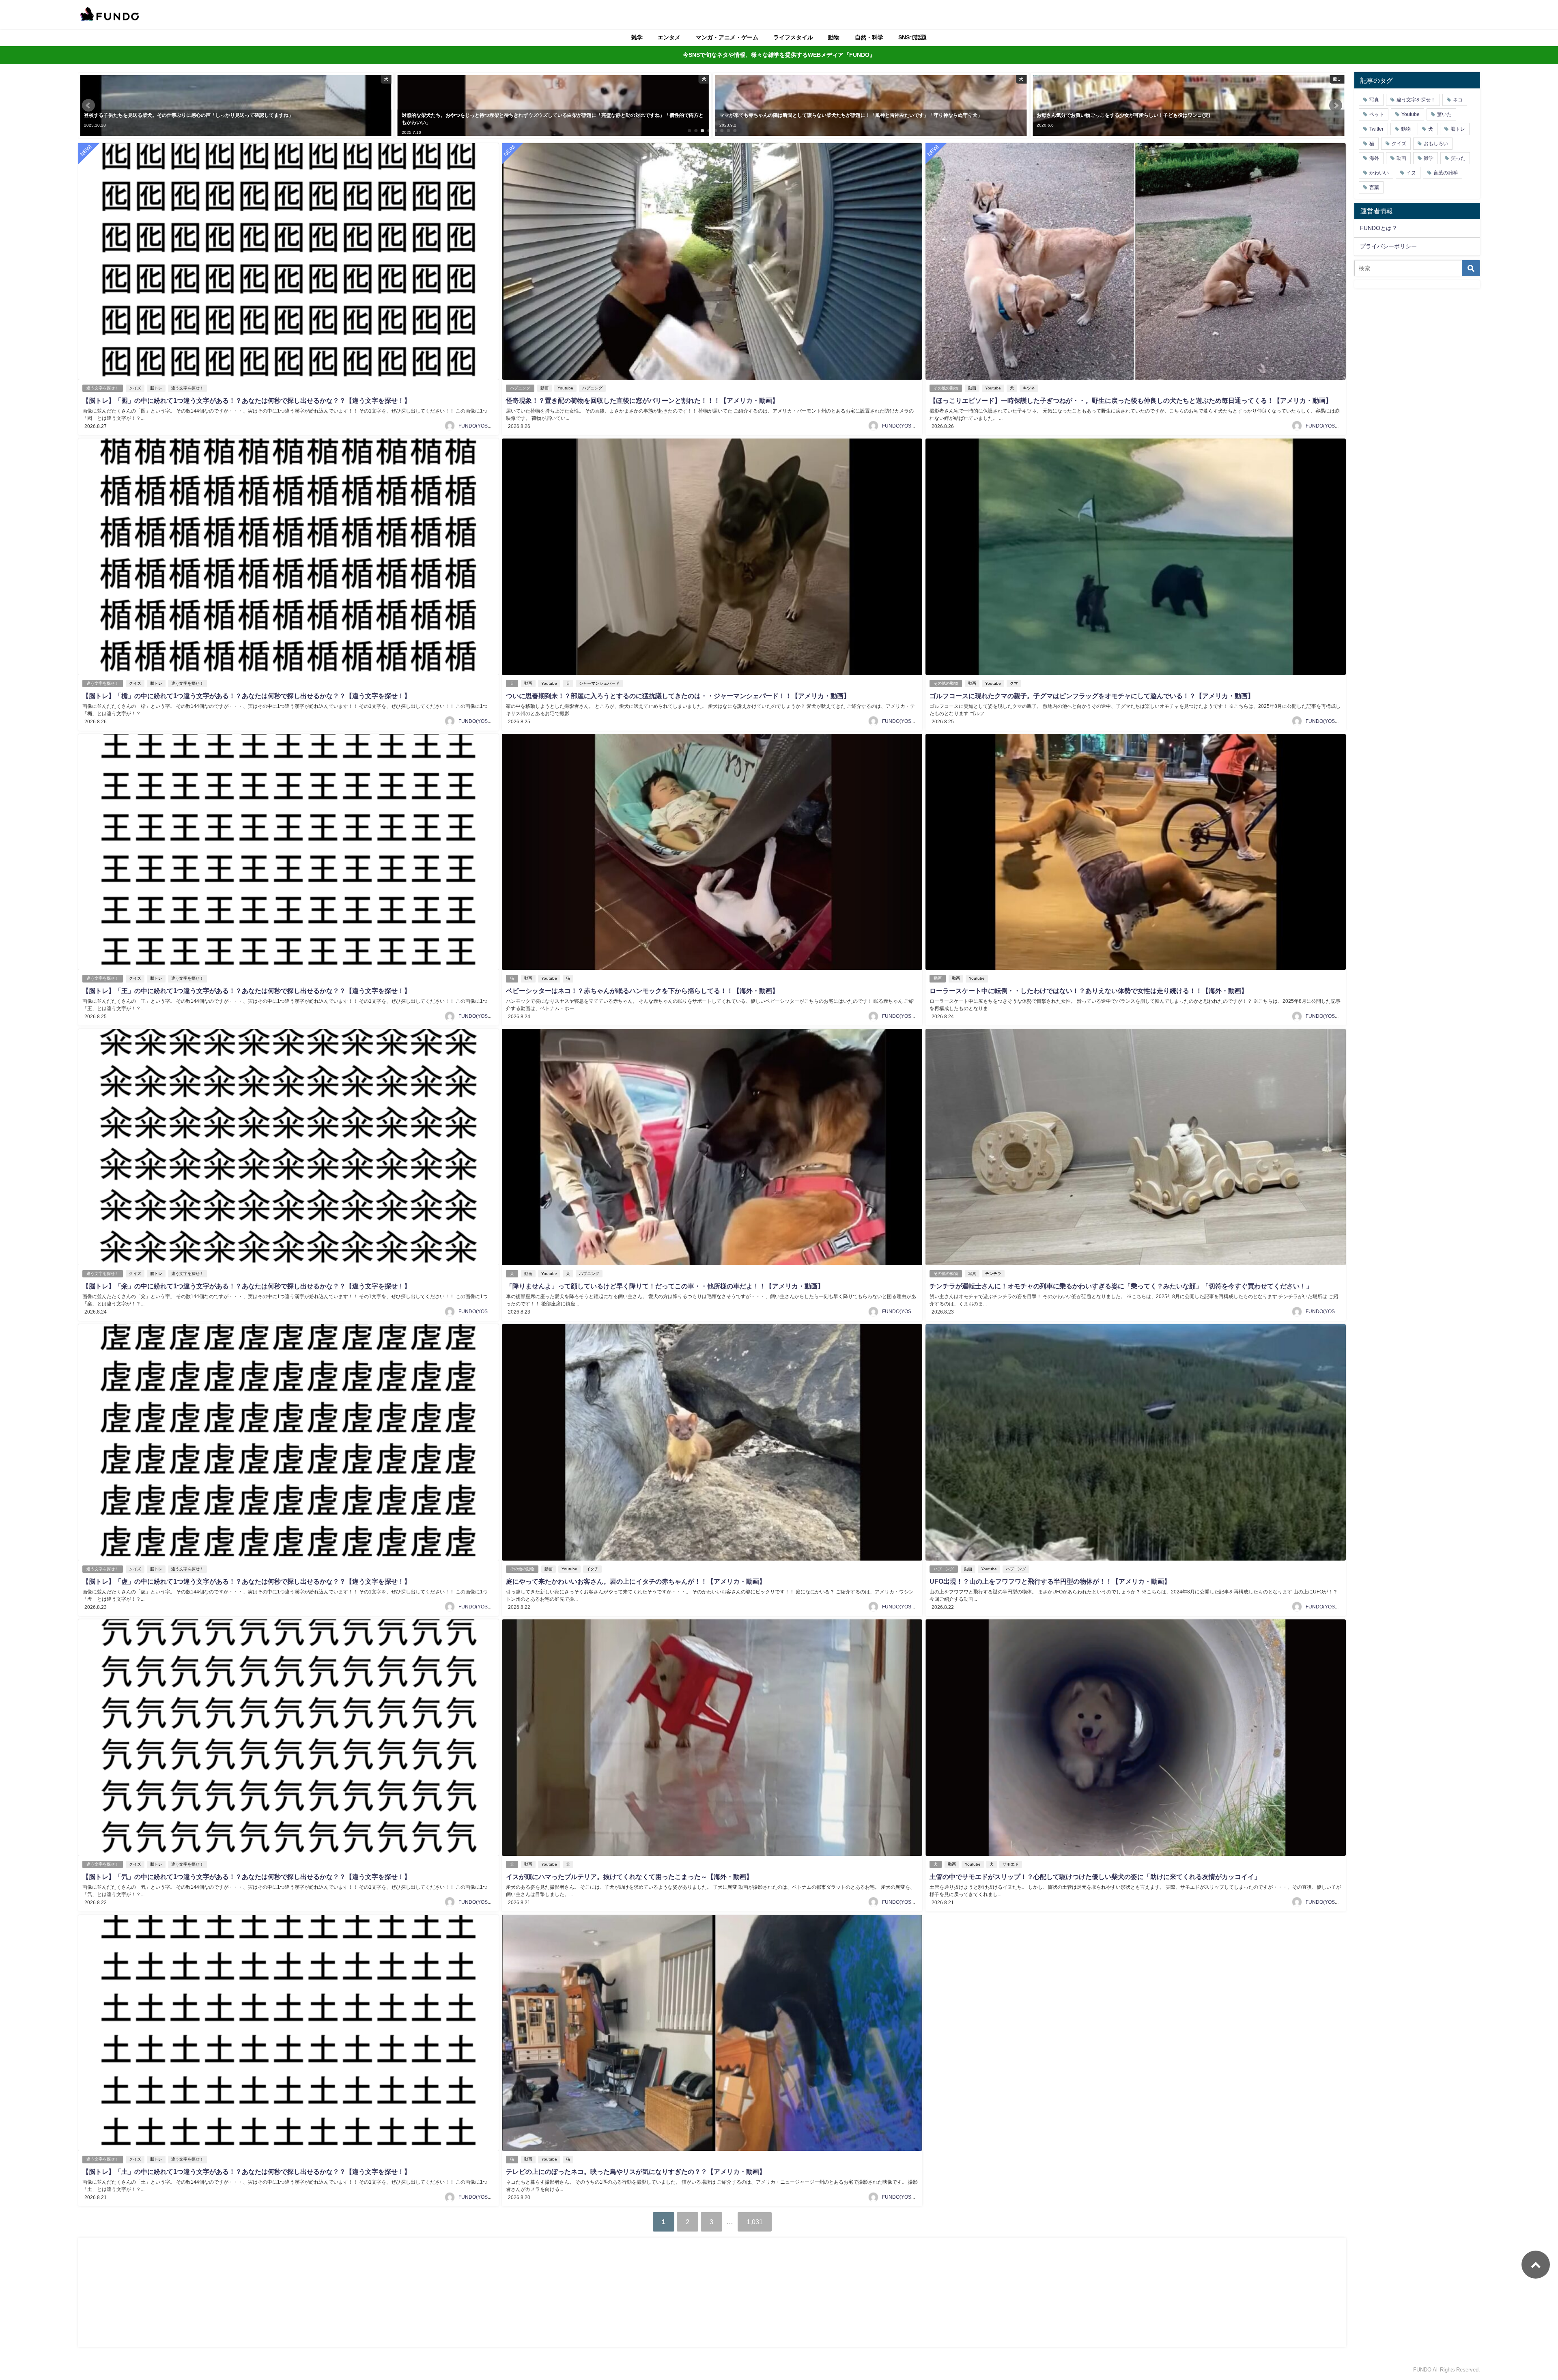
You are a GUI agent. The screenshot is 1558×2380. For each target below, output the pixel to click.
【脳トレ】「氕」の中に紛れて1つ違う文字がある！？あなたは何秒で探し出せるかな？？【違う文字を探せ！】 (246, 1877)
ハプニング (520, 388)
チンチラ (993, 1274)
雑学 (637, 37)
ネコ (1458, 100)
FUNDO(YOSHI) (476, 426)
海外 (1374, 158)
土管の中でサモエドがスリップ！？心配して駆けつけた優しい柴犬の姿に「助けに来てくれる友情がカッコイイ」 (1095, 1877)
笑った (1458, 158)
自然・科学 (869, 37)
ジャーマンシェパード (599, 683)
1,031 (755, 2222)
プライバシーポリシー (1388, 246)
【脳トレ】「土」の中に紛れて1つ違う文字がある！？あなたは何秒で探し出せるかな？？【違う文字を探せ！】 (246, 2171)
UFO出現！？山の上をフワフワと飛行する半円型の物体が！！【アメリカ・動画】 (1050, 1581)
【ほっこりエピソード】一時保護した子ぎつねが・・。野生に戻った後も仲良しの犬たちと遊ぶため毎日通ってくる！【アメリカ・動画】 (1131, 400)
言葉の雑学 (1446, 173)
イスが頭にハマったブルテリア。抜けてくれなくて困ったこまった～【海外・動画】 (629, 1877)
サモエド (1011, 1864)
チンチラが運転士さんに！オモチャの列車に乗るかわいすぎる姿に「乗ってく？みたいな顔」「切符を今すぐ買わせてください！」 (1121, 1286)
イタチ (592, 1569)
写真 (972, 1274)
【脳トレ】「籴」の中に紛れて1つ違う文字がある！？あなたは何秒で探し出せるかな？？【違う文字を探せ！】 (246, 1286)
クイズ (135, 388)
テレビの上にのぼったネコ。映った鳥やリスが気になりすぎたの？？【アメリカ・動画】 (636, 2171)
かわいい (1379, 173)
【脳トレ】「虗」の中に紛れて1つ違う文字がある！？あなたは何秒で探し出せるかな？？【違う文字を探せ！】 (246, 1581)
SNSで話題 (912, 37)
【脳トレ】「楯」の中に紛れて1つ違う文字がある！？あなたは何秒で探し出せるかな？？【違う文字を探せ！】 (246, 696)
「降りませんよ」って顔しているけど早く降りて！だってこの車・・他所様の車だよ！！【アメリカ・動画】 (665, 1286)
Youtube (565, 388)
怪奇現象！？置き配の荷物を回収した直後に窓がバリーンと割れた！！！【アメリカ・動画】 (642, 400)
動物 (834, 37)
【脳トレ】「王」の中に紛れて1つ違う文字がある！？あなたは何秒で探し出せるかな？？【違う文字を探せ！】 (246, 991)
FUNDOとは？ (1379, 228)
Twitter (1376, 129)
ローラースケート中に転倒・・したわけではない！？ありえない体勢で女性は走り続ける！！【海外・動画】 (1089, 991)
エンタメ (669, 37)
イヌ (1411, 173)
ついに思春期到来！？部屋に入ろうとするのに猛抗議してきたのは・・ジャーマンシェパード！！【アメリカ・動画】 (678, 696)
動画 (544, 388)
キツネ (1029, 388)
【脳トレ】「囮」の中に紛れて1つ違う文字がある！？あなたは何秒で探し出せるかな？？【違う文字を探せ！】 (246, 400)
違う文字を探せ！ (103, 388)
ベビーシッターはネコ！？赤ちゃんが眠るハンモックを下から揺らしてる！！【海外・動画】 (642, 991)
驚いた (1444, 114)
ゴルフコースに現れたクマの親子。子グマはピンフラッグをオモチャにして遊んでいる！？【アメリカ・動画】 (1092, 696)
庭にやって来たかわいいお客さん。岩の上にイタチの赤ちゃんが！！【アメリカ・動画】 (636, 1581)
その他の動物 (946, 388)
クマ (1014, 683)
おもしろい (1436, 144)
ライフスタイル (793, 37)
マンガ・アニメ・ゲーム (727, 37)
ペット (1377, 114)
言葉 (1374, 187)
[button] (88, 105)
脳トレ (156, 388)
